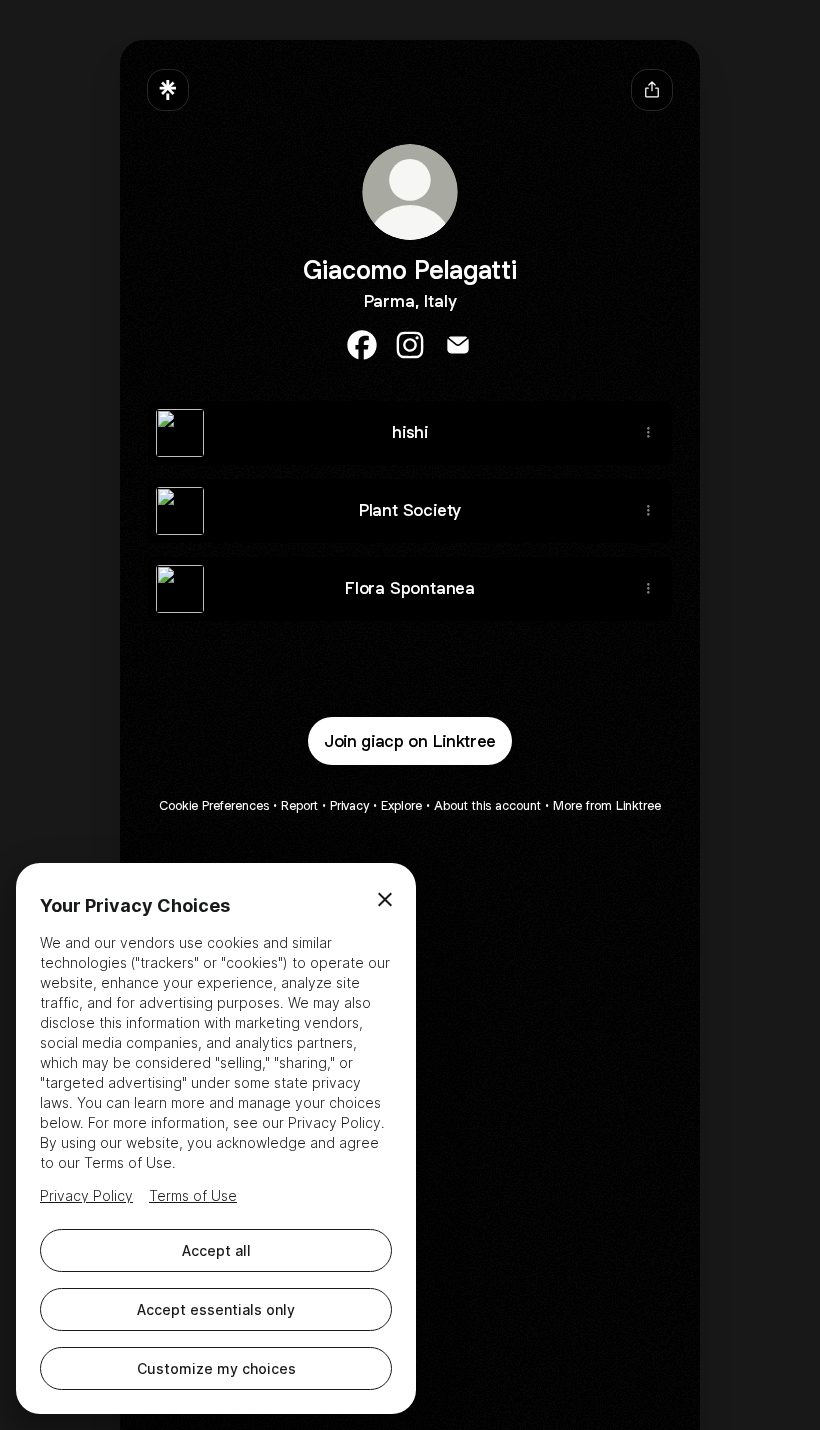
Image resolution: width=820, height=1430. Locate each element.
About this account (487, 805)
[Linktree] (168, 90)
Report (299, 805)
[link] (362, 345)
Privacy (349, 805)
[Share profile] (652, 90)
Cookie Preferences (214, 805)
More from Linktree (607, 805)
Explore (401, 805)
